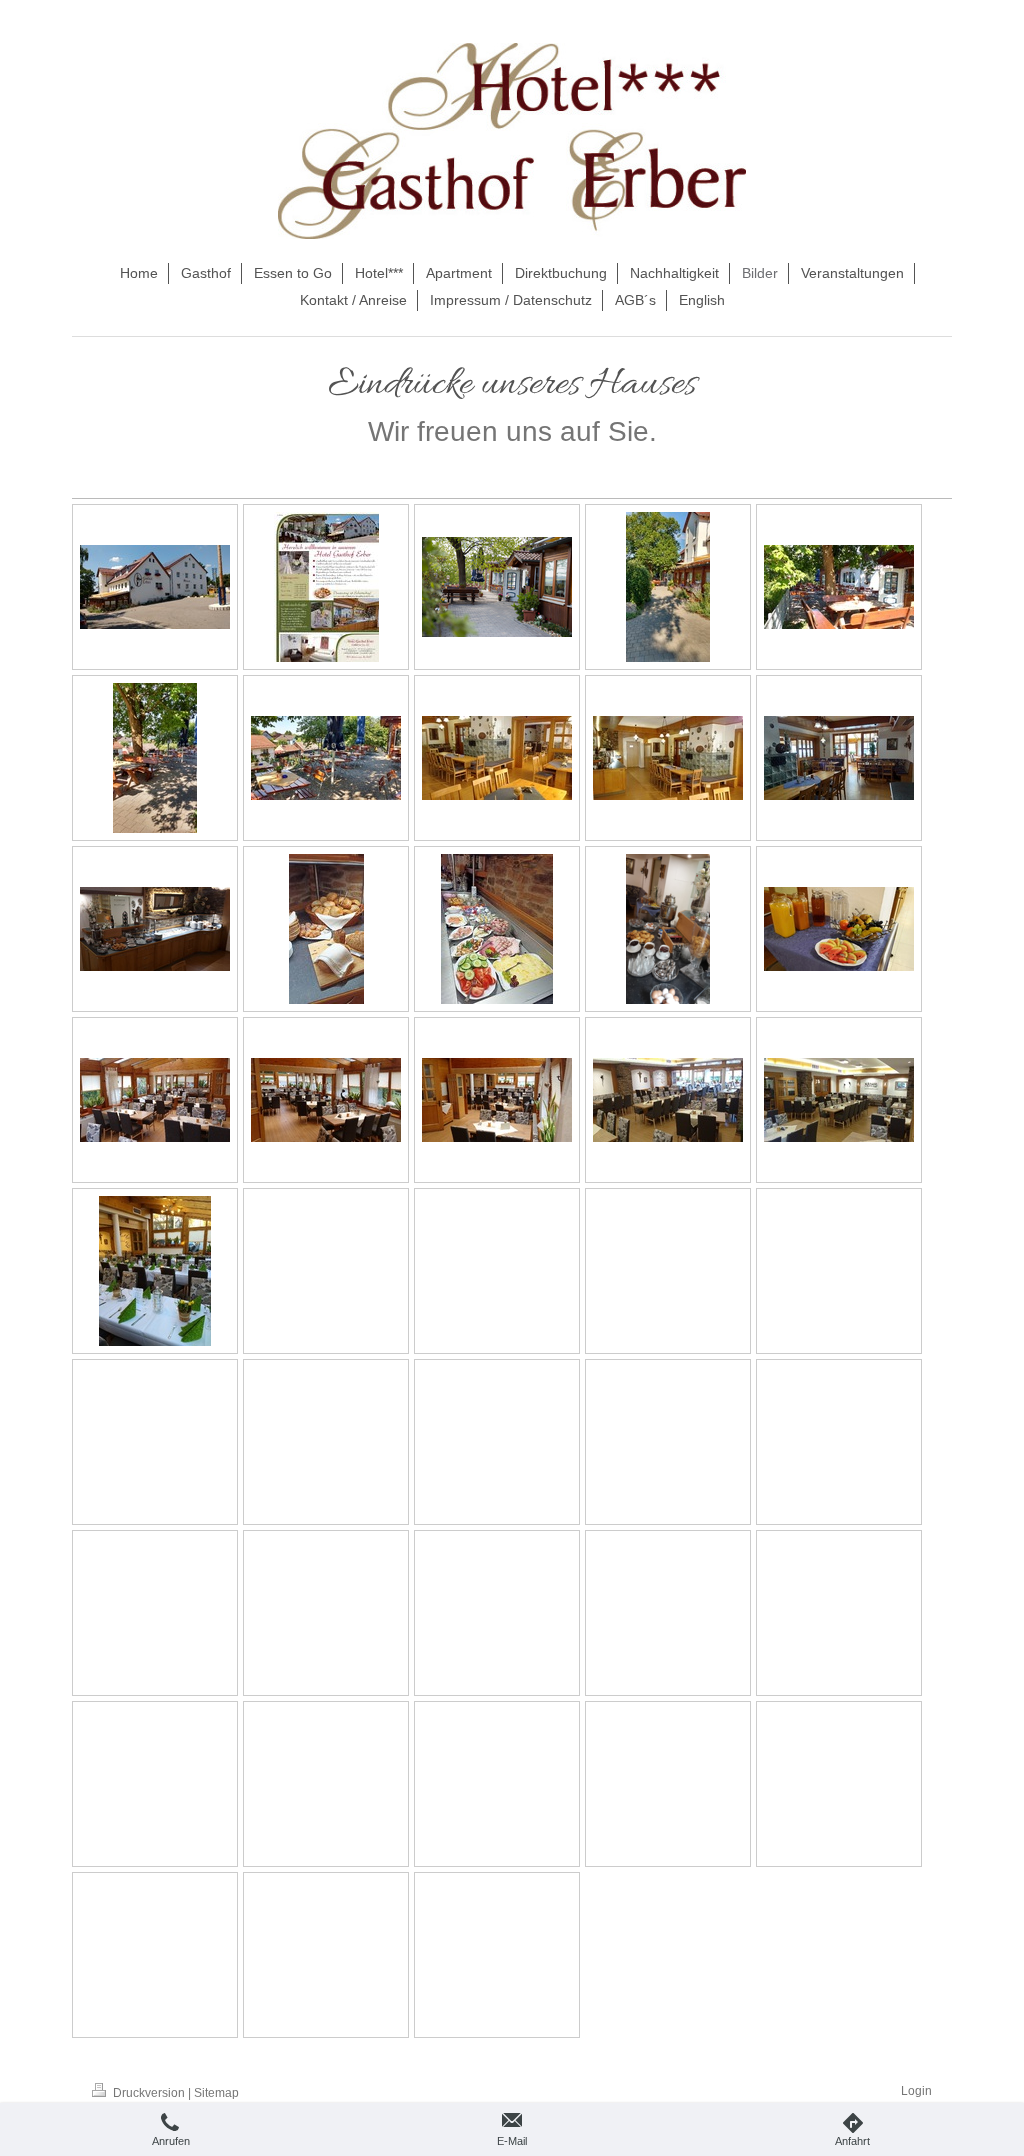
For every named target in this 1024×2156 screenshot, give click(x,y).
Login (916, 2091)
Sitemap (216, 2093)
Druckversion (149, 2093)
